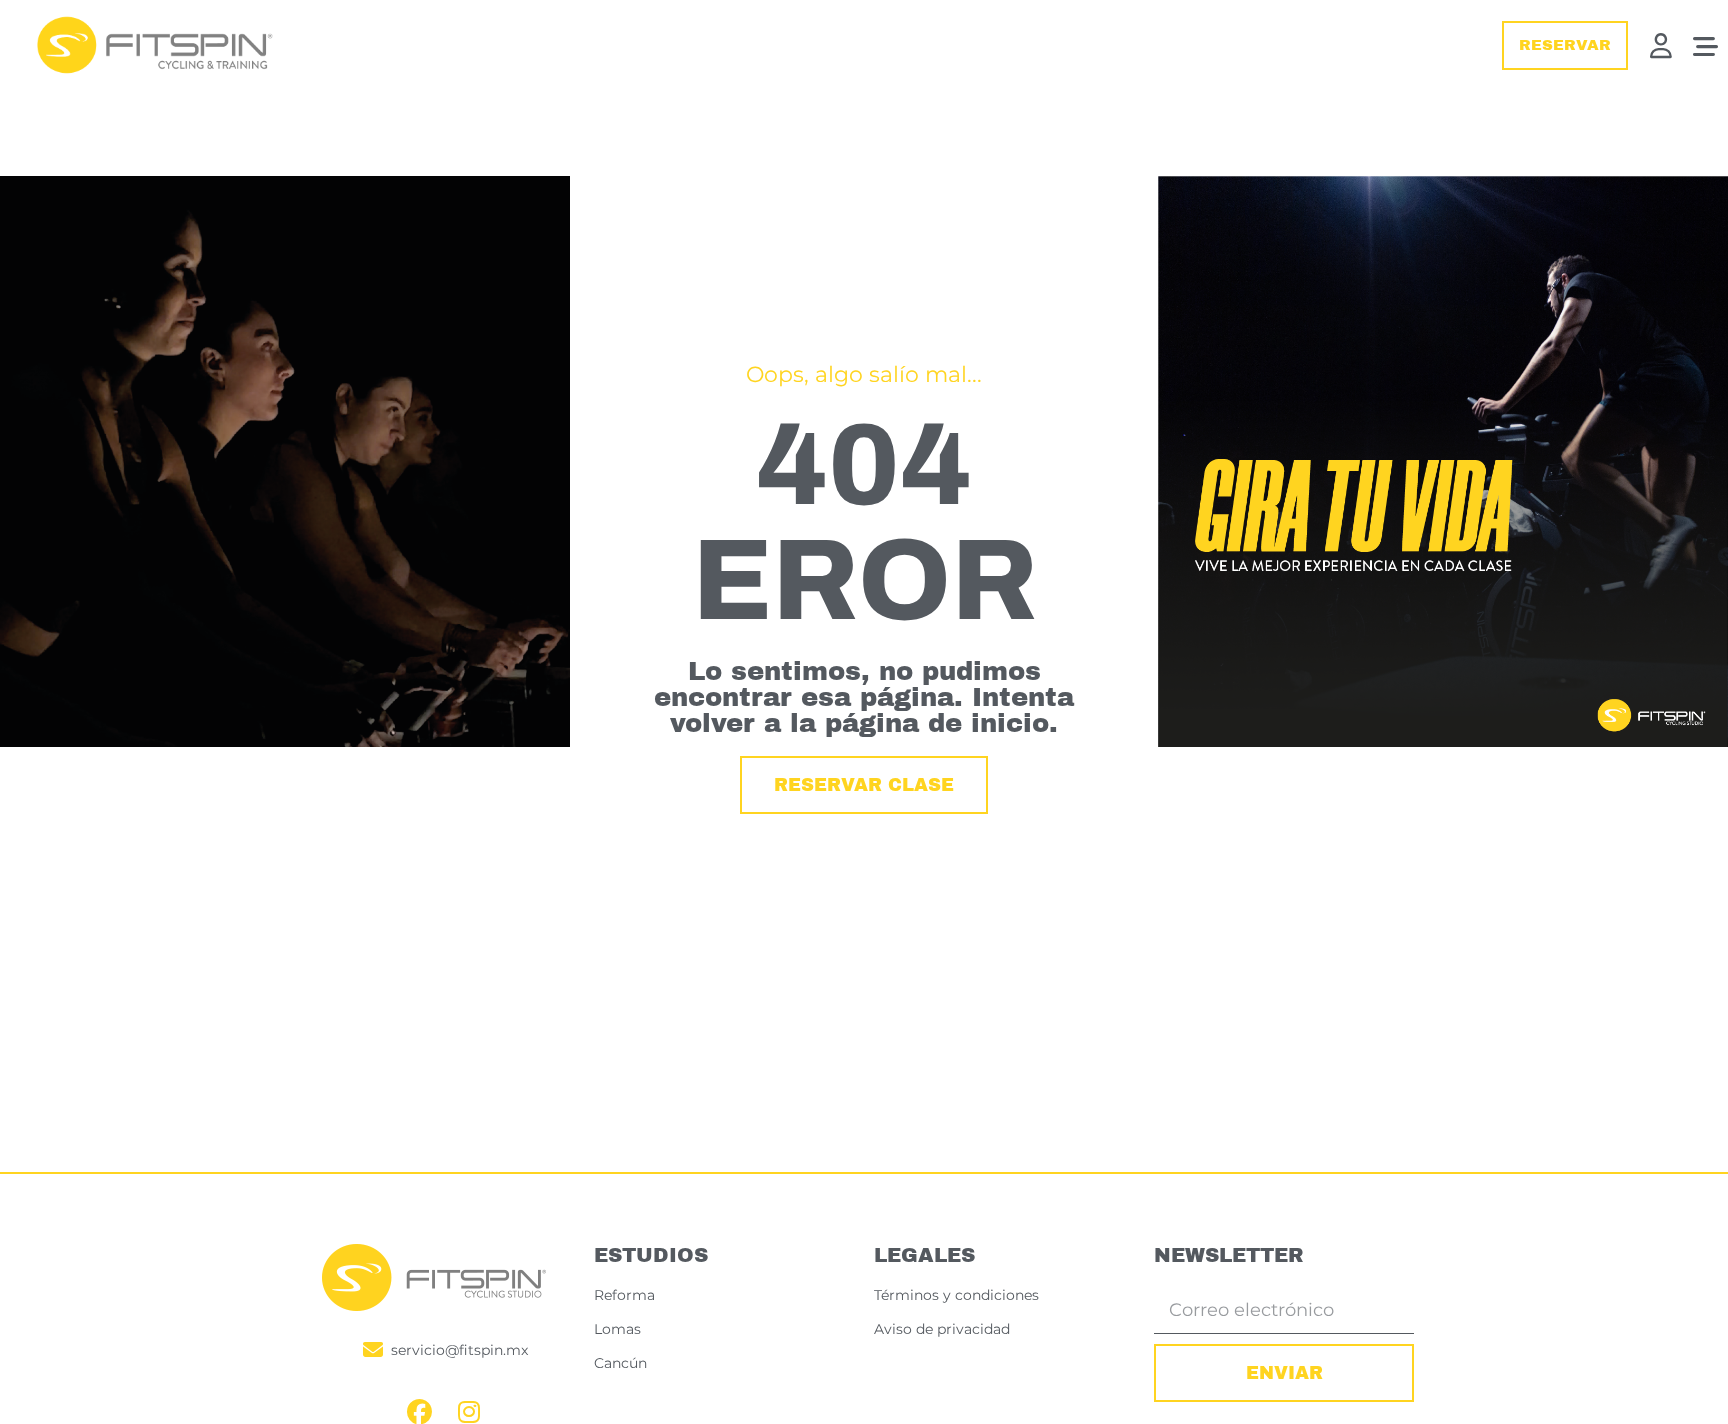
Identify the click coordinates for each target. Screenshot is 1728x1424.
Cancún (620, 1363)
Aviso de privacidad (942, 1329)
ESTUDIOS (651, 1255)
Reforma (624, 1295)
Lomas (617, 1329)
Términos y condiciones (956, 1295)
